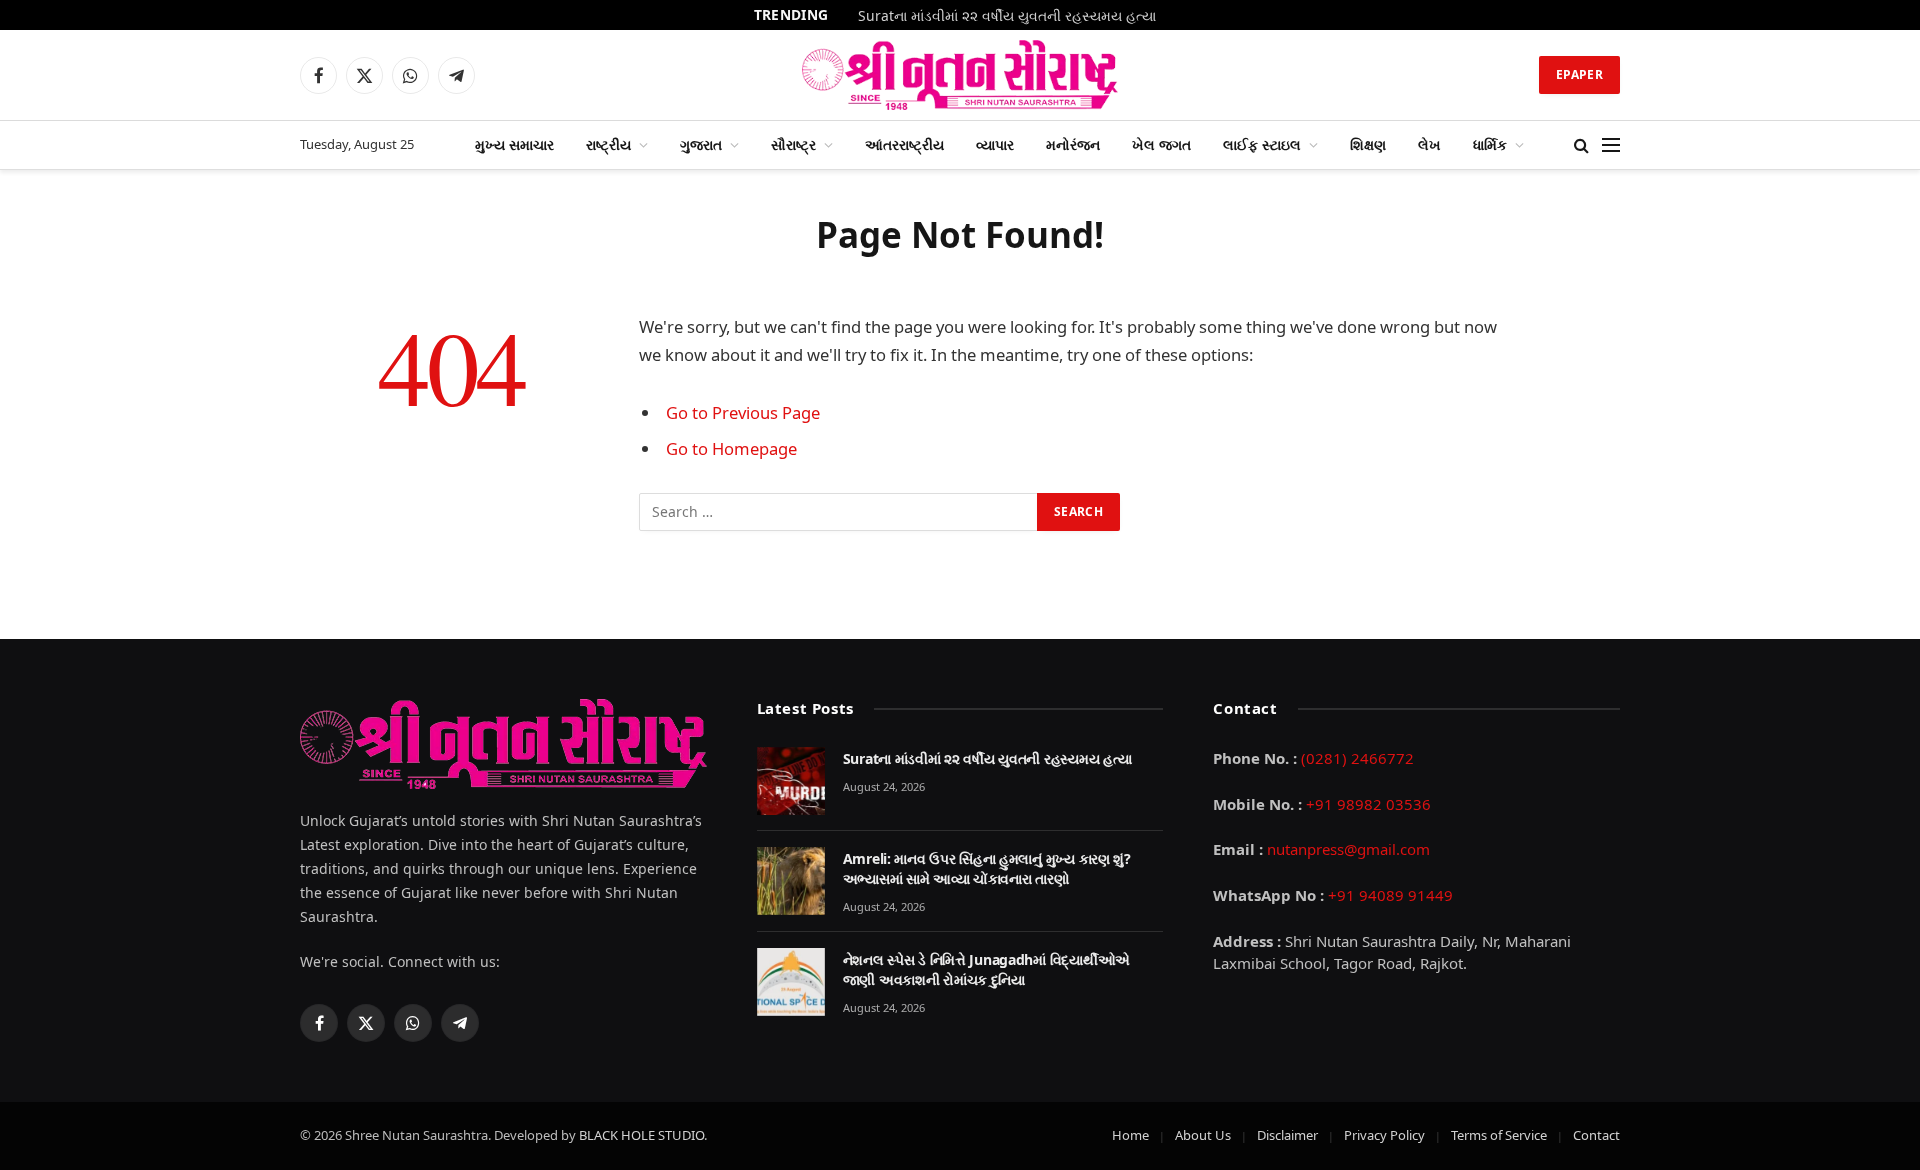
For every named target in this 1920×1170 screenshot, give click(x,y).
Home (1130, 1135)
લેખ (1429, 144)
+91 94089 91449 (1390, 895)
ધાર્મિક (1490, 144)
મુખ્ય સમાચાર (514, 144)
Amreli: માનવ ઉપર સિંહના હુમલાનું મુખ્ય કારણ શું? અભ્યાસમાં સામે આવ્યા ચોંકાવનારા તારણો (987, 868)
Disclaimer (1287, 1135)
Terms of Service (1499, 1135)
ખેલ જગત (1161, 144)
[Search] (1581, 145)
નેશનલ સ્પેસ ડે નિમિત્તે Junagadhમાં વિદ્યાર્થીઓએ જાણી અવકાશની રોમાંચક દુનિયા (986, 969)
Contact (1596, 1135)
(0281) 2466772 (1357, 758)
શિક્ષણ (1368, 144)
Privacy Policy (1384, 1135)
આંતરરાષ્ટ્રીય (904, 144)
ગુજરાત (701, 144)
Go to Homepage (731, 448)
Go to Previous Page (743, 412)
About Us (1203, 1135)
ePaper (1579, 74)
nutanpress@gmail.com (1348, 849)
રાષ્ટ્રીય (608, 144)
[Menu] (1611, 145)
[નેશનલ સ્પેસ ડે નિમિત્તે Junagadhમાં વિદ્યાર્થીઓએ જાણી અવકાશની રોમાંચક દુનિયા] (791, 982)
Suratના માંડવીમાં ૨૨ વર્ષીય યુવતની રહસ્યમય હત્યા (1007, 16)
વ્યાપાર (995, 144)
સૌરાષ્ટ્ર (793, 144)
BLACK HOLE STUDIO (641, 1135)
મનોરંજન (1073, 144)
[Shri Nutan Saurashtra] (960, 75)
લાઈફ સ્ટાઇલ (1262, 144)
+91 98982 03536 (1368, 804)
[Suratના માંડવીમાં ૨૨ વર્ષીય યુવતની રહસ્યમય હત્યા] (791, 781)
